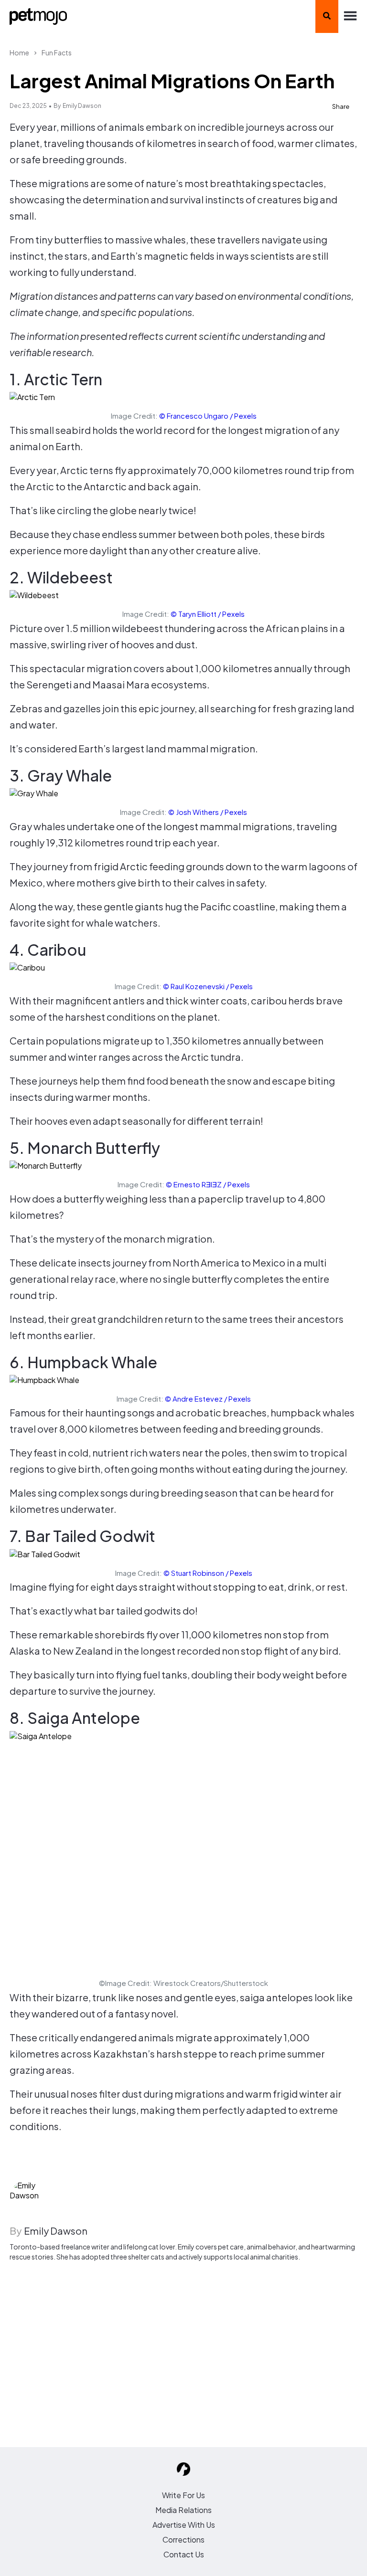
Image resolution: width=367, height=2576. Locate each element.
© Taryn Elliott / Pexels (208, 614)
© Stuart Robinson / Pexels (208, 1573)
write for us (183, 2495)
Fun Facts (57, 53)
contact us (184, 2554)
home (19, 53)
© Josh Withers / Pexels (208, 812)
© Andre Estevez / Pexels (208, 1399)
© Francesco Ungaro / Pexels (208, 416)
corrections (183, 2539)
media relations (183, 2510)
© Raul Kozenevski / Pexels (208, 986)
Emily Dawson (82, 106)
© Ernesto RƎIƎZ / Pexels (208, 1184)
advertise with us (184, 2525)
